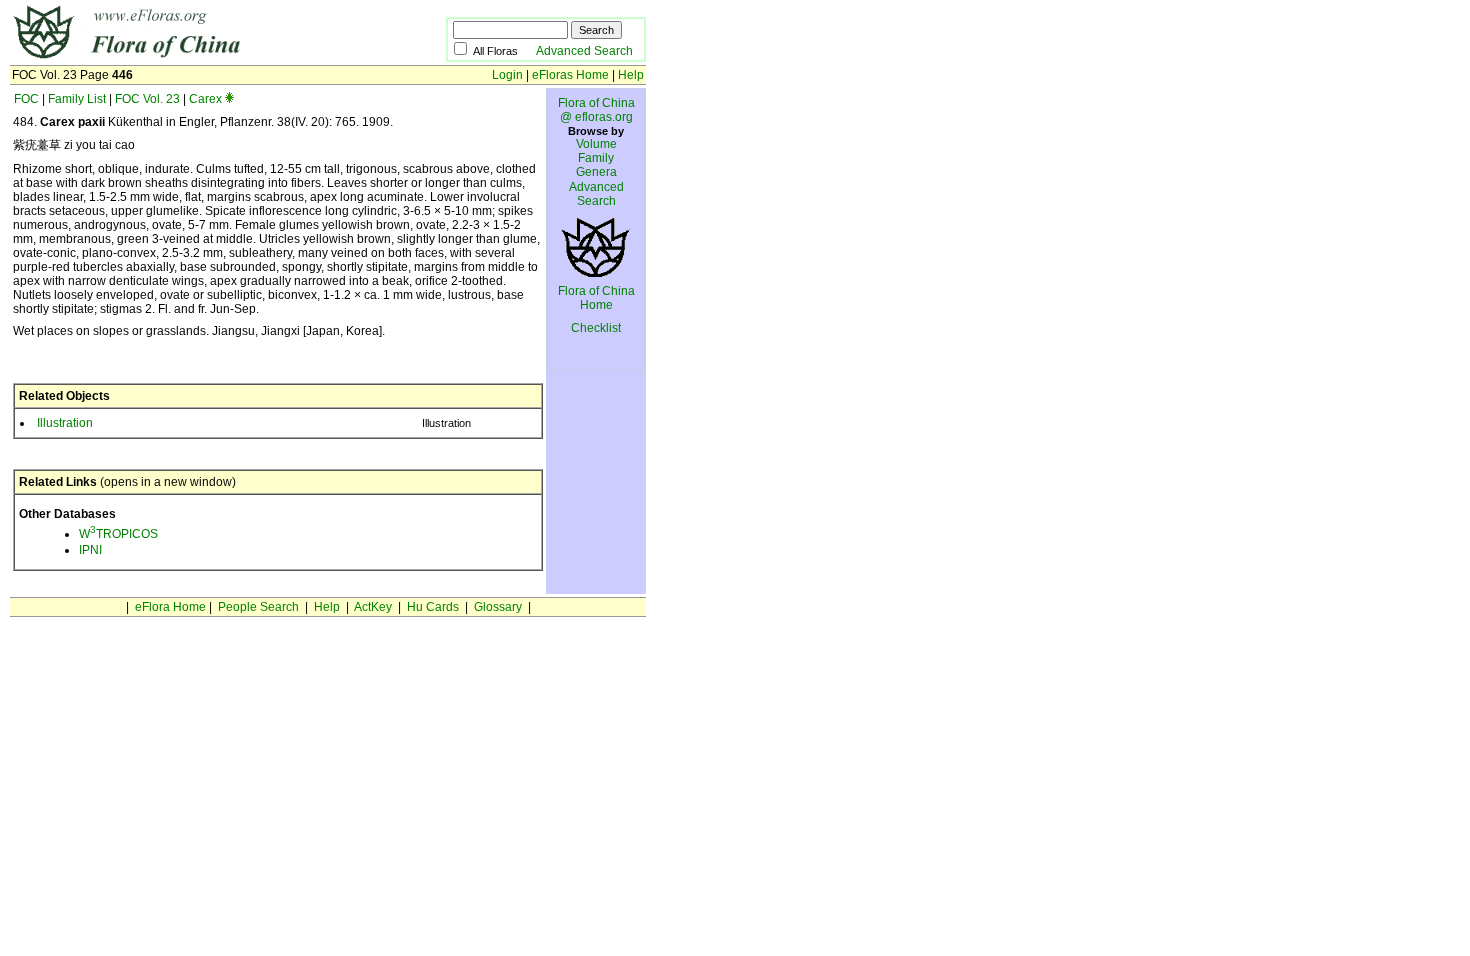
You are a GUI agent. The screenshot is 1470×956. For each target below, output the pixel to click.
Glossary (498, 607)
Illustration (65, 423)
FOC (26, 99)
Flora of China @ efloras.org (596, 110)
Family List (77, 99)
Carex (205, 99)
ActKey (373, 607)
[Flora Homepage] (197, 58)
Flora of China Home (596, 298)
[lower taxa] (229, 99)
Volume (596, 144)
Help (631, 75)
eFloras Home (570, 75)
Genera (596, 172)
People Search (258, 607)
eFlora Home (170, 607)
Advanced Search (584, 51)
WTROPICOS (118, 534)
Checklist (596, 328)
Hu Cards (433, 607)
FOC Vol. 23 (147, 99)
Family (596, 158)
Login (507, 75)
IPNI (90, 550)
